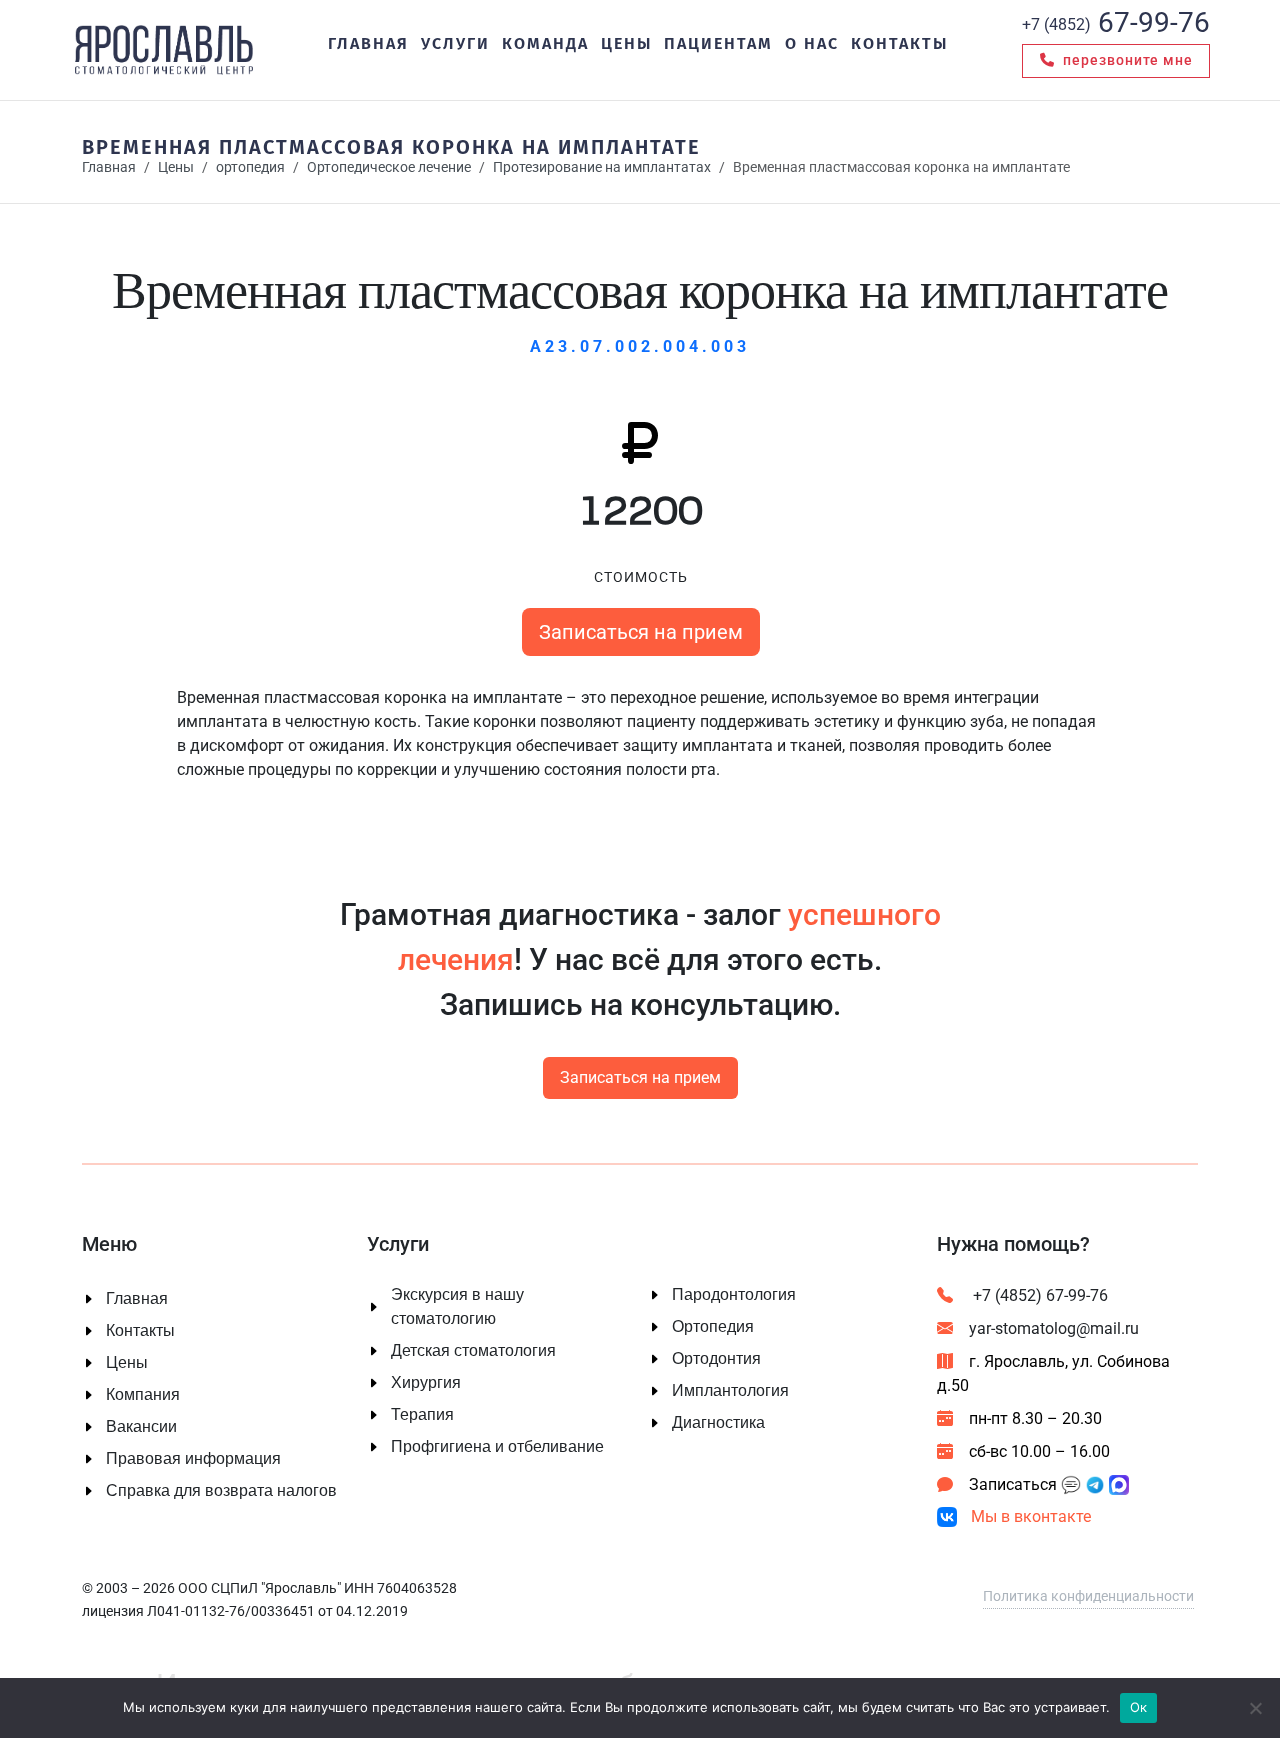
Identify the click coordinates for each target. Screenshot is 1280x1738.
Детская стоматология (473, 1351)
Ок (1139, 1707)
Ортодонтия (716, 1359)
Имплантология (730, 1391)
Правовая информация (193, 1459)
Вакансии (141, 1427)
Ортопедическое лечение (389, 167)
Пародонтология (734, 1295)
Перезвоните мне (1126, 60)
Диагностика (718, 1423)
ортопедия (250, 167)
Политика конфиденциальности (1088, 1596)
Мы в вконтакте (1029, 1516)
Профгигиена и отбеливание (497, 1447)
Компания (143, 1395)
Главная (109, 167)
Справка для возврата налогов (221, 1491)
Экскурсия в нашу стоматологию (457, 1307)
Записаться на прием (640, 632)
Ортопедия (713, 1327)
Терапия (422, 1415)
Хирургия (426, 1383)
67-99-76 (1116, 22)
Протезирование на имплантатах (602, 167)
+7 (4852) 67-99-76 (1038, 1295)
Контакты (140, 1331)
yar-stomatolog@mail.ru (1054, 1328)
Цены (176, 167)
